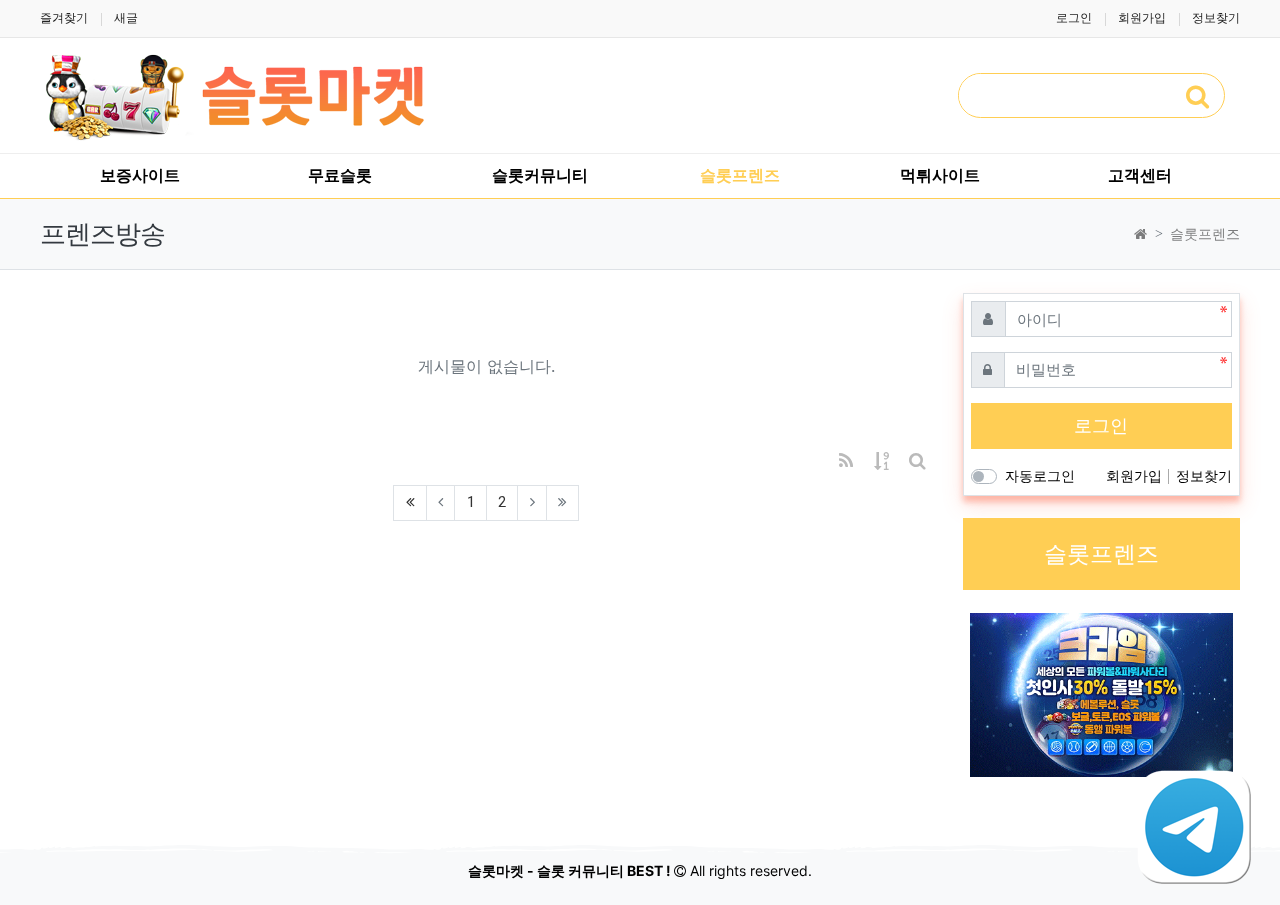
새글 (126, 17)
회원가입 (1142, 17)
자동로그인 (1040, 475)
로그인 (1074, 17)
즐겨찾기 (64, 17)
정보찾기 (1216, 17)
